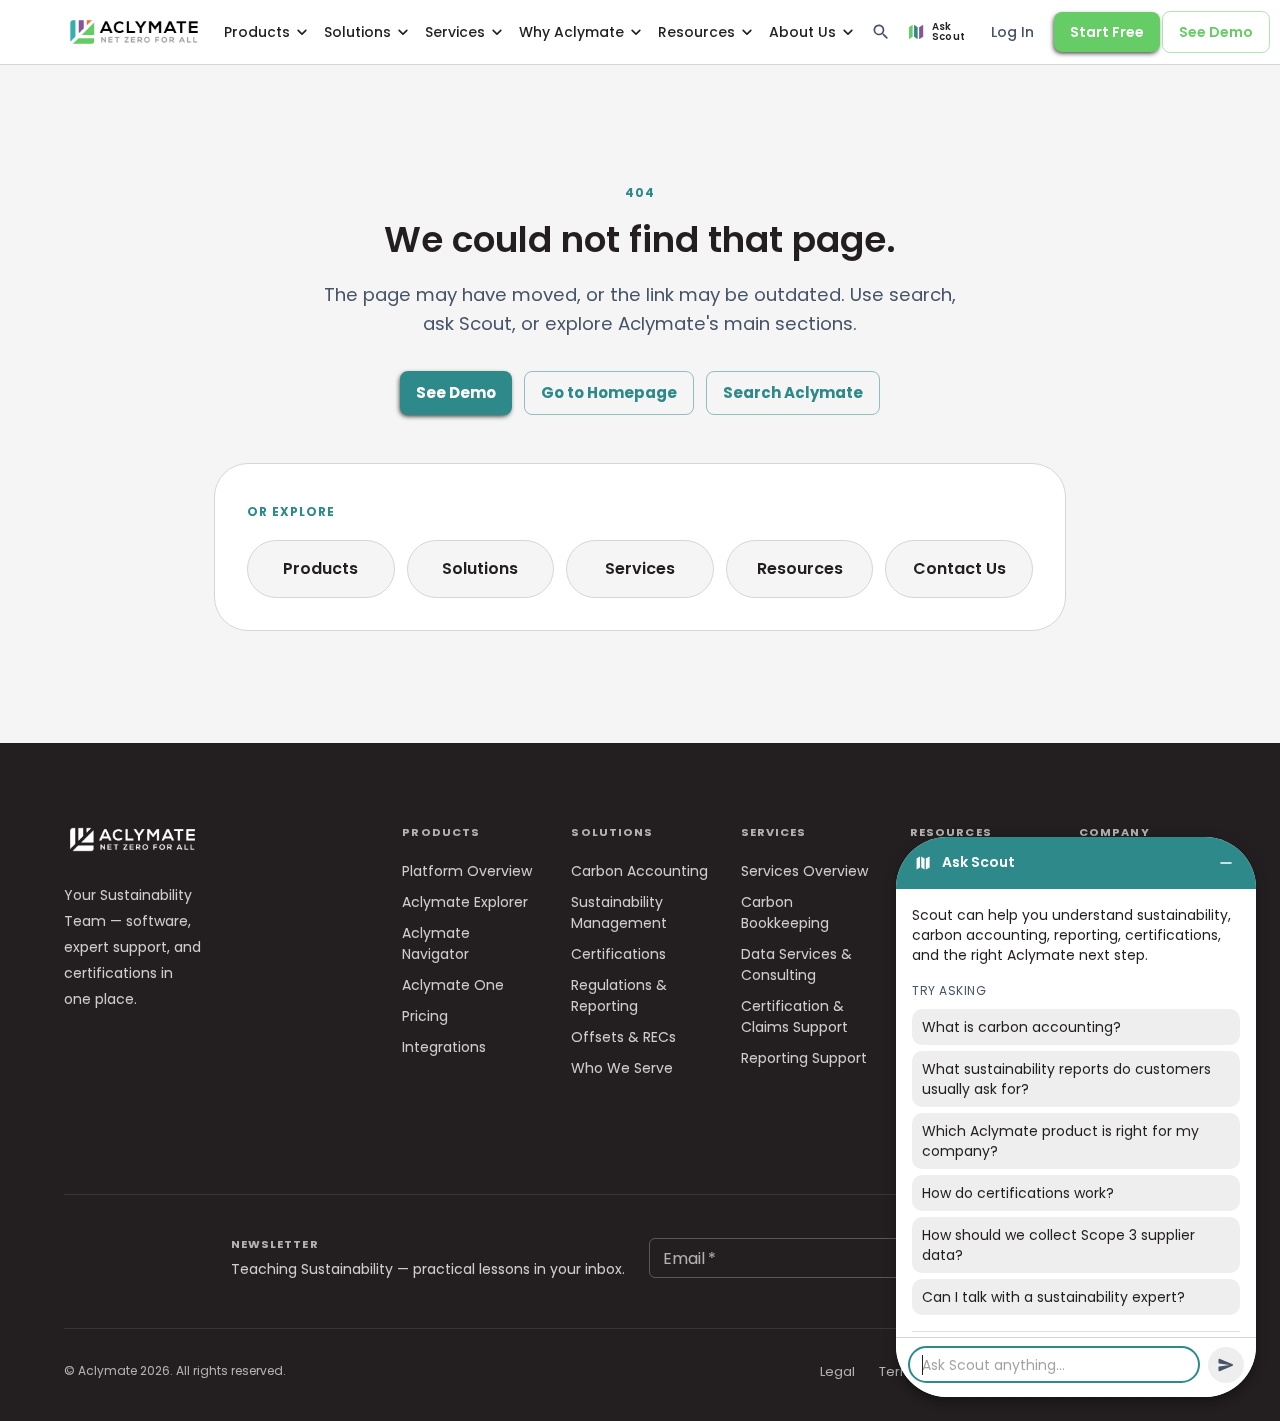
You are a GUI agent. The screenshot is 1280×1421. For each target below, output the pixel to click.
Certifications (618, 954)
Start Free (1107, 32)
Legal (837, 1371)
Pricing (425, 1016)
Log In (1012, 32)
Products (257, 32)
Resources (696, 32)
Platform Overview (467, 871)
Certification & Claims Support (794, 1016)
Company (1114, 832)
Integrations (444, 1047)
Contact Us (959, 568)
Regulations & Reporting (619, 995)
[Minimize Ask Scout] (1226, 863)
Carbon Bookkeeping (785, 912)
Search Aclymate (793, 392)
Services (455, 32)
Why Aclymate (571, 32)
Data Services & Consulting (796, 964)
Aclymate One (453, 985)
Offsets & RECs (623, 1037)
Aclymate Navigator (436, 943)
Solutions (357, 32)
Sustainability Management (619, 912)
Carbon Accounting (639, 871)
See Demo (1216, 32)
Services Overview (804, 871)
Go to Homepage (609, 392)
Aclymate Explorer (465, 902)
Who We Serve (622, 1068)
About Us (802, 32)
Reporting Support (804, 1058)
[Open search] (881, 32)
